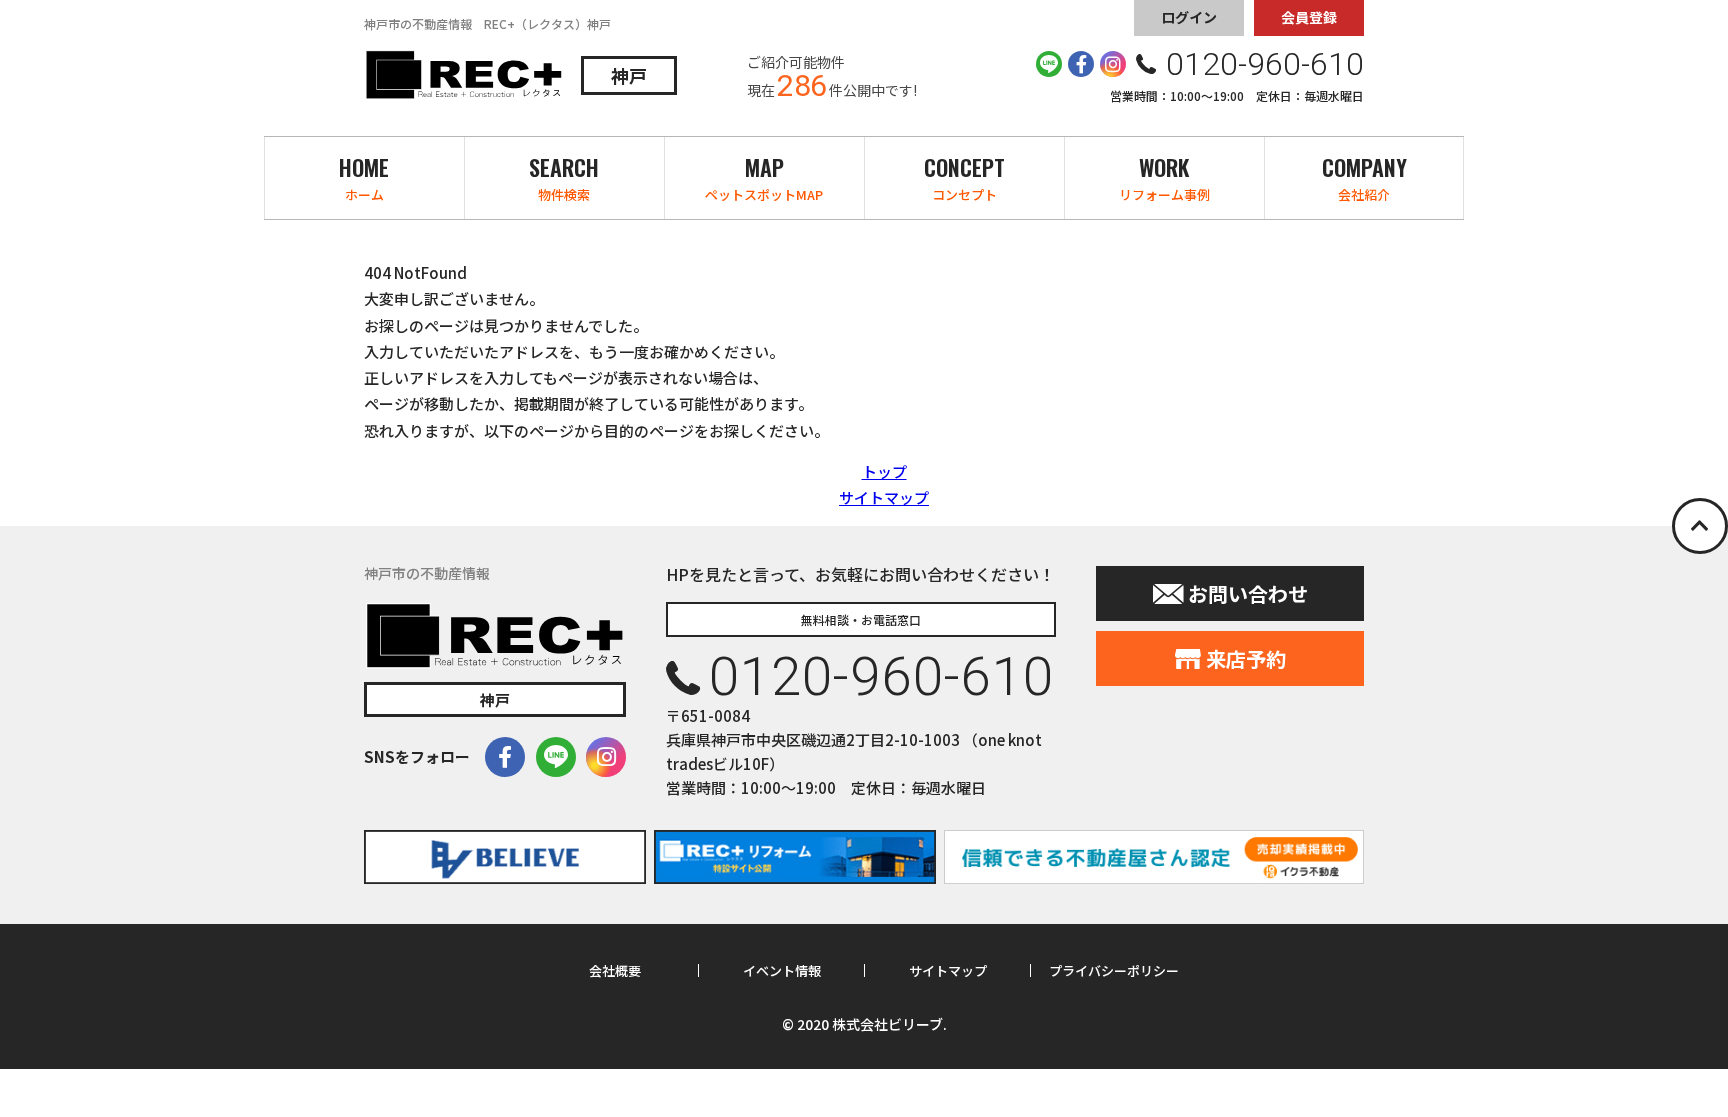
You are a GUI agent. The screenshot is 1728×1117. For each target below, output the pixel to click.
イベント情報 (782, 971)
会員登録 (1309, 17)
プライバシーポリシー (1114, 971)
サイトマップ (884, 497)
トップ (884, 471)
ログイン (1189, 17)
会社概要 (615, 971)
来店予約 (1246, 658)
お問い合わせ (1248, 593)
